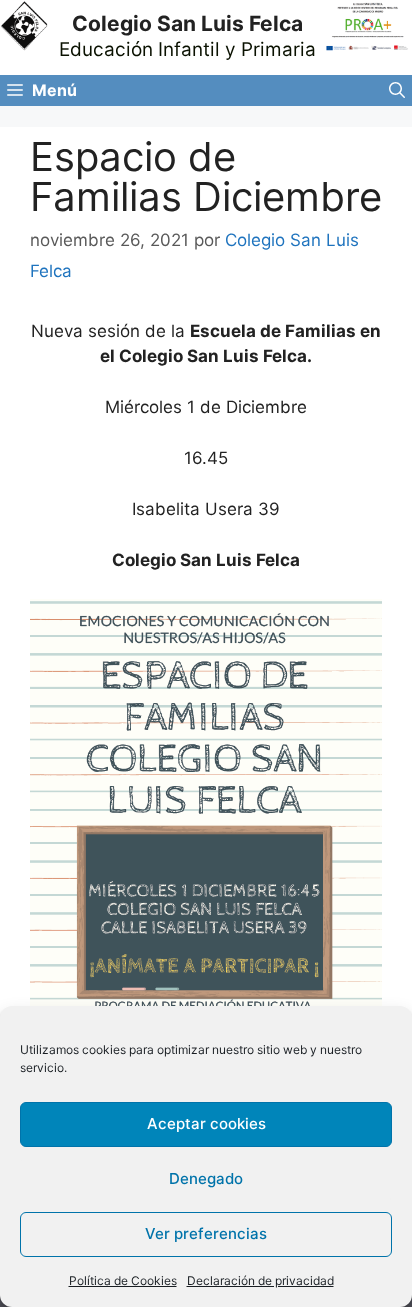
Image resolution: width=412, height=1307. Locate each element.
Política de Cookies (123, 1280)
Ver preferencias (206, 1233)
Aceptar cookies (206, 1123)
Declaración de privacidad (260, 1280)
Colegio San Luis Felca (187, 23)
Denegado (206, 1178)
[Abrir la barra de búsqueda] (397, 90)
